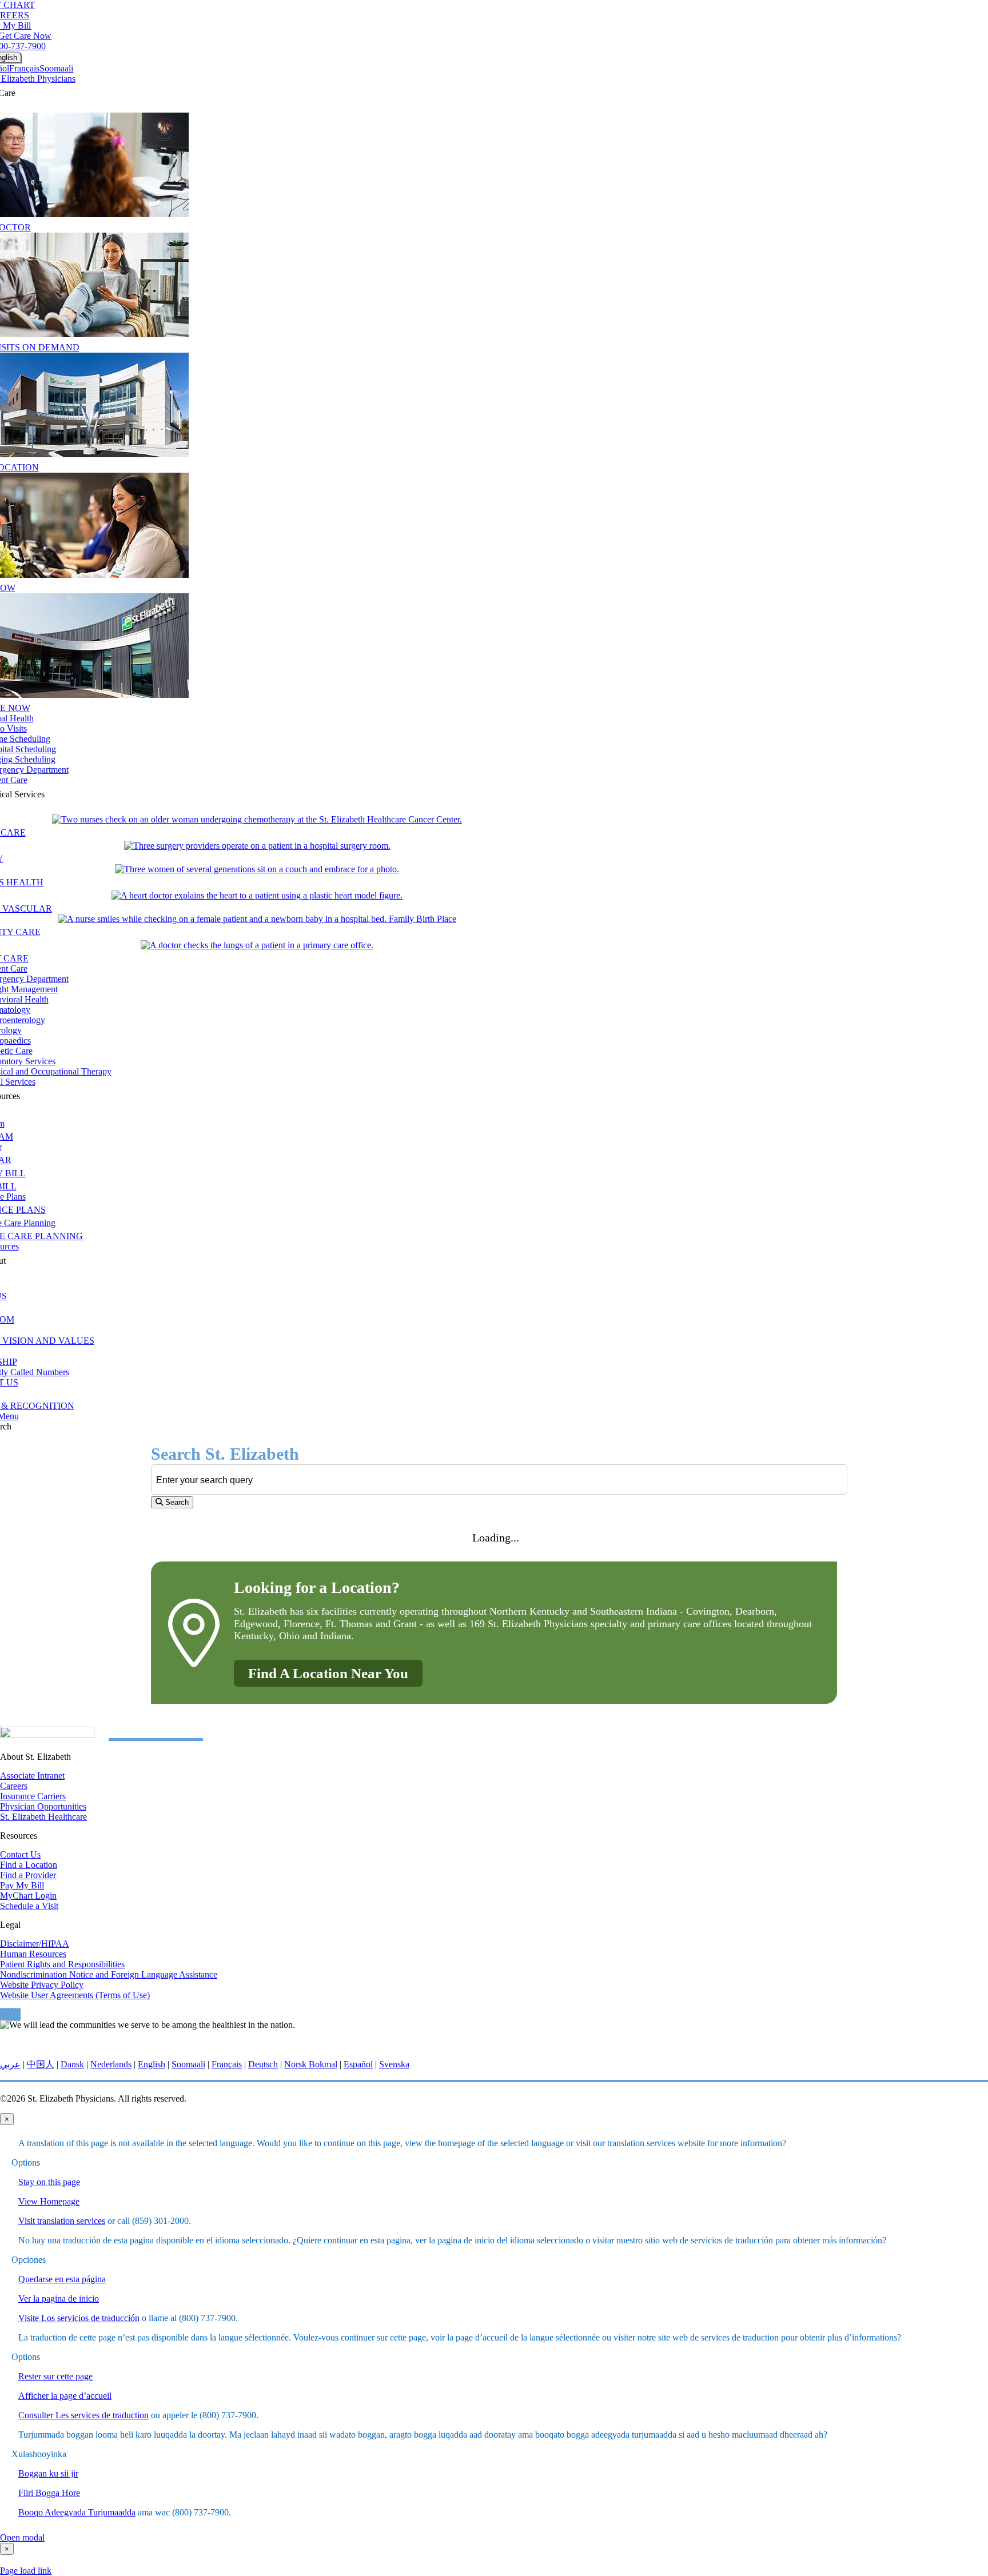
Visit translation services (62, 2221)
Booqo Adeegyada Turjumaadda (77, 2512)
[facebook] (2, 2014)
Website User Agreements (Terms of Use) (75, 1995)
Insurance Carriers (33, 1796)
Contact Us (20, 1854)
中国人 (41, 2064)
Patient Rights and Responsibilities (62, 1964)
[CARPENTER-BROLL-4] (257, 869)
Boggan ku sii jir (48, 2473)
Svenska (394, 2064)
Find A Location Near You (328, 1673)
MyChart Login (28, 1896)
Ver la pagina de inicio (59, 2299)
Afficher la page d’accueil (65, 2396)
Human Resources (33, 1954)
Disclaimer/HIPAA (35, 1944)
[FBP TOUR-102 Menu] (257, 919)
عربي (10, 2064)
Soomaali (56, 68)
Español (358, 2064)
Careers (14, 1786)
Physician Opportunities (43, 1806)
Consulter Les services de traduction (83, 2415)
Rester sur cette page (55, 2376)
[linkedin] (19, 2014)
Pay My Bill (22, 1885)
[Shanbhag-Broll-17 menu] (257, 895)
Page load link (26, 2571)
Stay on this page (49, 2182)
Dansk (72, 2064)
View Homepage (49, 2201)
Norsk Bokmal (311, 2064)
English (152, 2064)
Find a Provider (28, 1875)
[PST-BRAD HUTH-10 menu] (257, 819)
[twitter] (9, 2014)
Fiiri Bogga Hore (49, 2493)
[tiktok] (5, 2014)
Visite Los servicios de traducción (79, 2318)
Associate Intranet (32, 1776)
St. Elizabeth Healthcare (43, 1817)
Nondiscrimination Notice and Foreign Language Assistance (109, 1974)
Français (24, 68)
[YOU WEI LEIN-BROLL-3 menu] (257, 945)
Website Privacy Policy (42, 1985)
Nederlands (111, 2064)
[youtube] (15, 2014)
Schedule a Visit (29, 1906)
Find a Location (29, 1865)
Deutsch (263, 2064)
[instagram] (12, 2014)
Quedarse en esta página (62, 2279)
